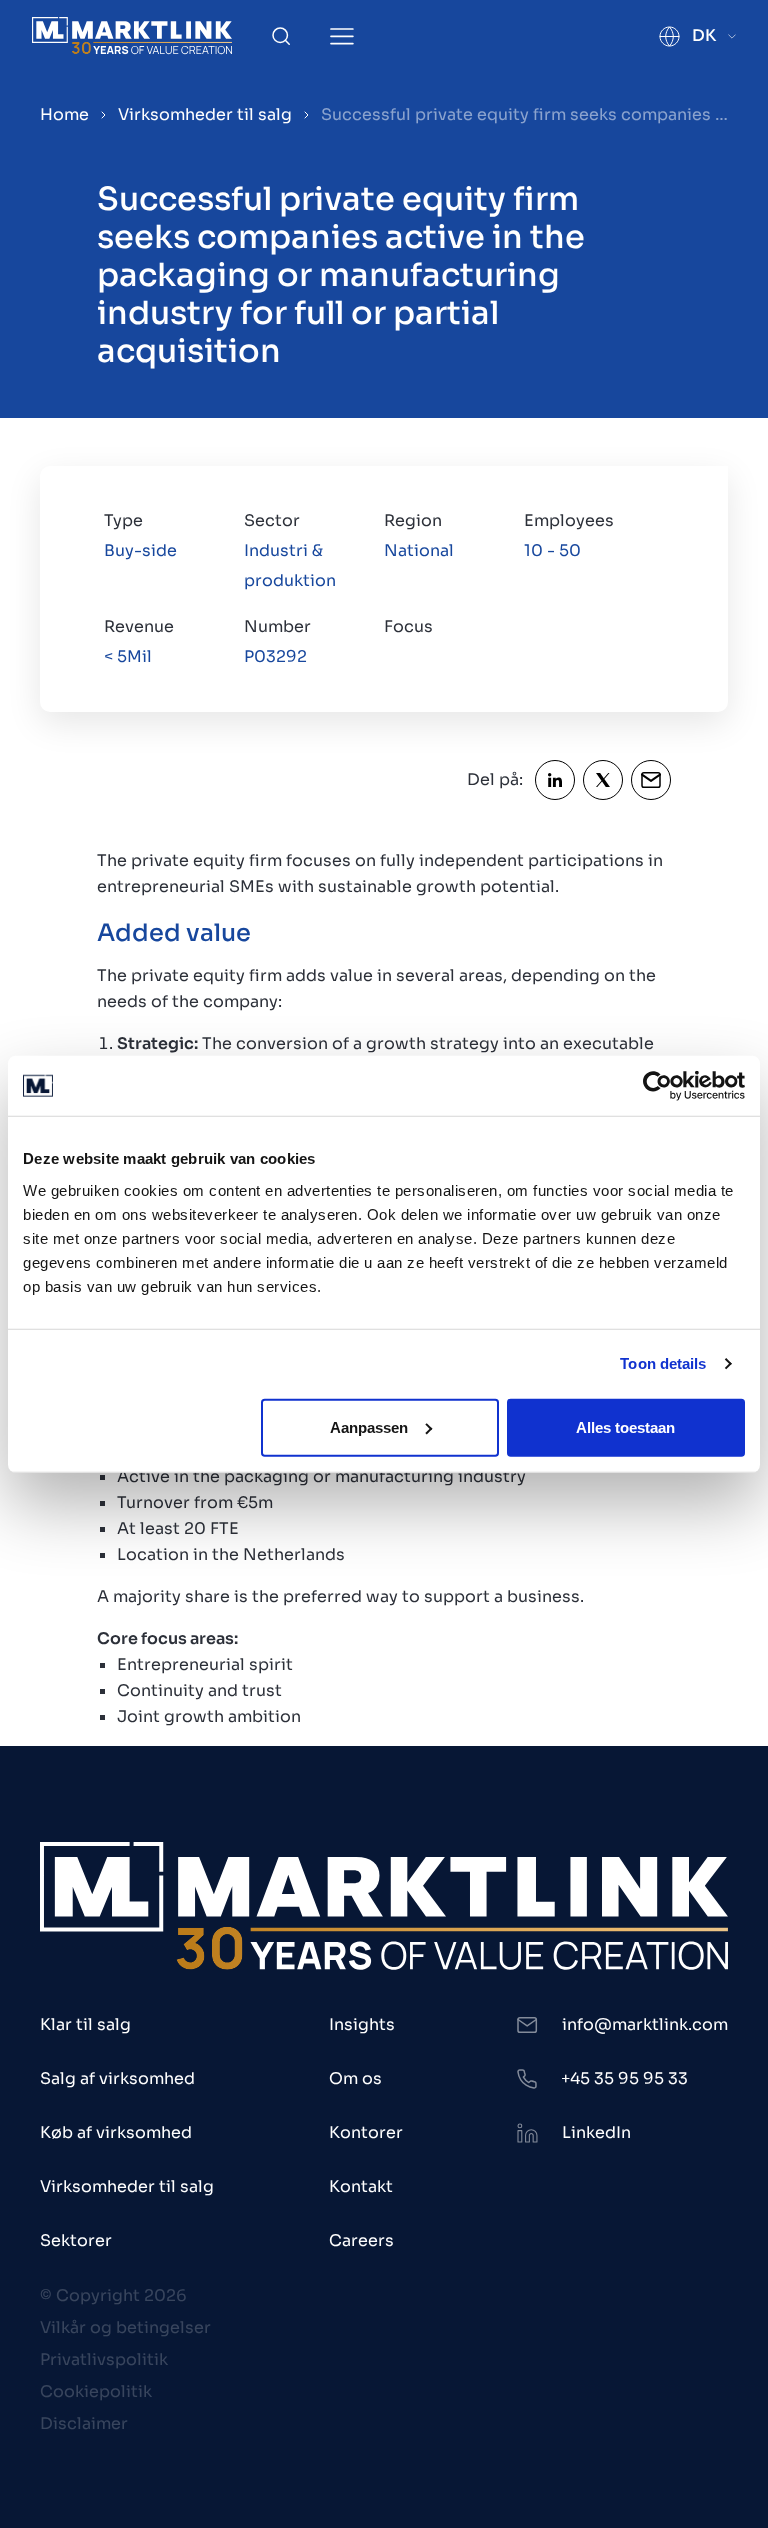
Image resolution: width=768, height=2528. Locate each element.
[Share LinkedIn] (555, 780)
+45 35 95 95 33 (624, 2078)
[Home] (132, 35)
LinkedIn (596, 2132)
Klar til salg (85, 2024)
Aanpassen (369, 1426)
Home (64, 114)
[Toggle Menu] (342, 36)
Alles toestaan (625, 1426)
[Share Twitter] (603, 780)
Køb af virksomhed (116, 2132)
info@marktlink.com (645, 2024)
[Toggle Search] (281, 36)
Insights (362, 2024)
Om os (355, 2078)
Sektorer (76, 2240)
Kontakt (361, 2186)
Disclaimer (84, 2423)
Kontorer (366, 2132)
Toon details (663, 1363)
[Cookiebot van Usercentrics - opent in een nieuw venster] (657, 1086)
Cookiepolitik (96, 2391)
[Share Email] (651, 780)
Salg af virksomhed (117, 2078)
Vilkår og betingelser (125, 2327)
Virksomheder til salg (205, 114)
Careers (361, 2240)
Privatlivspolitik (104, 2359)
